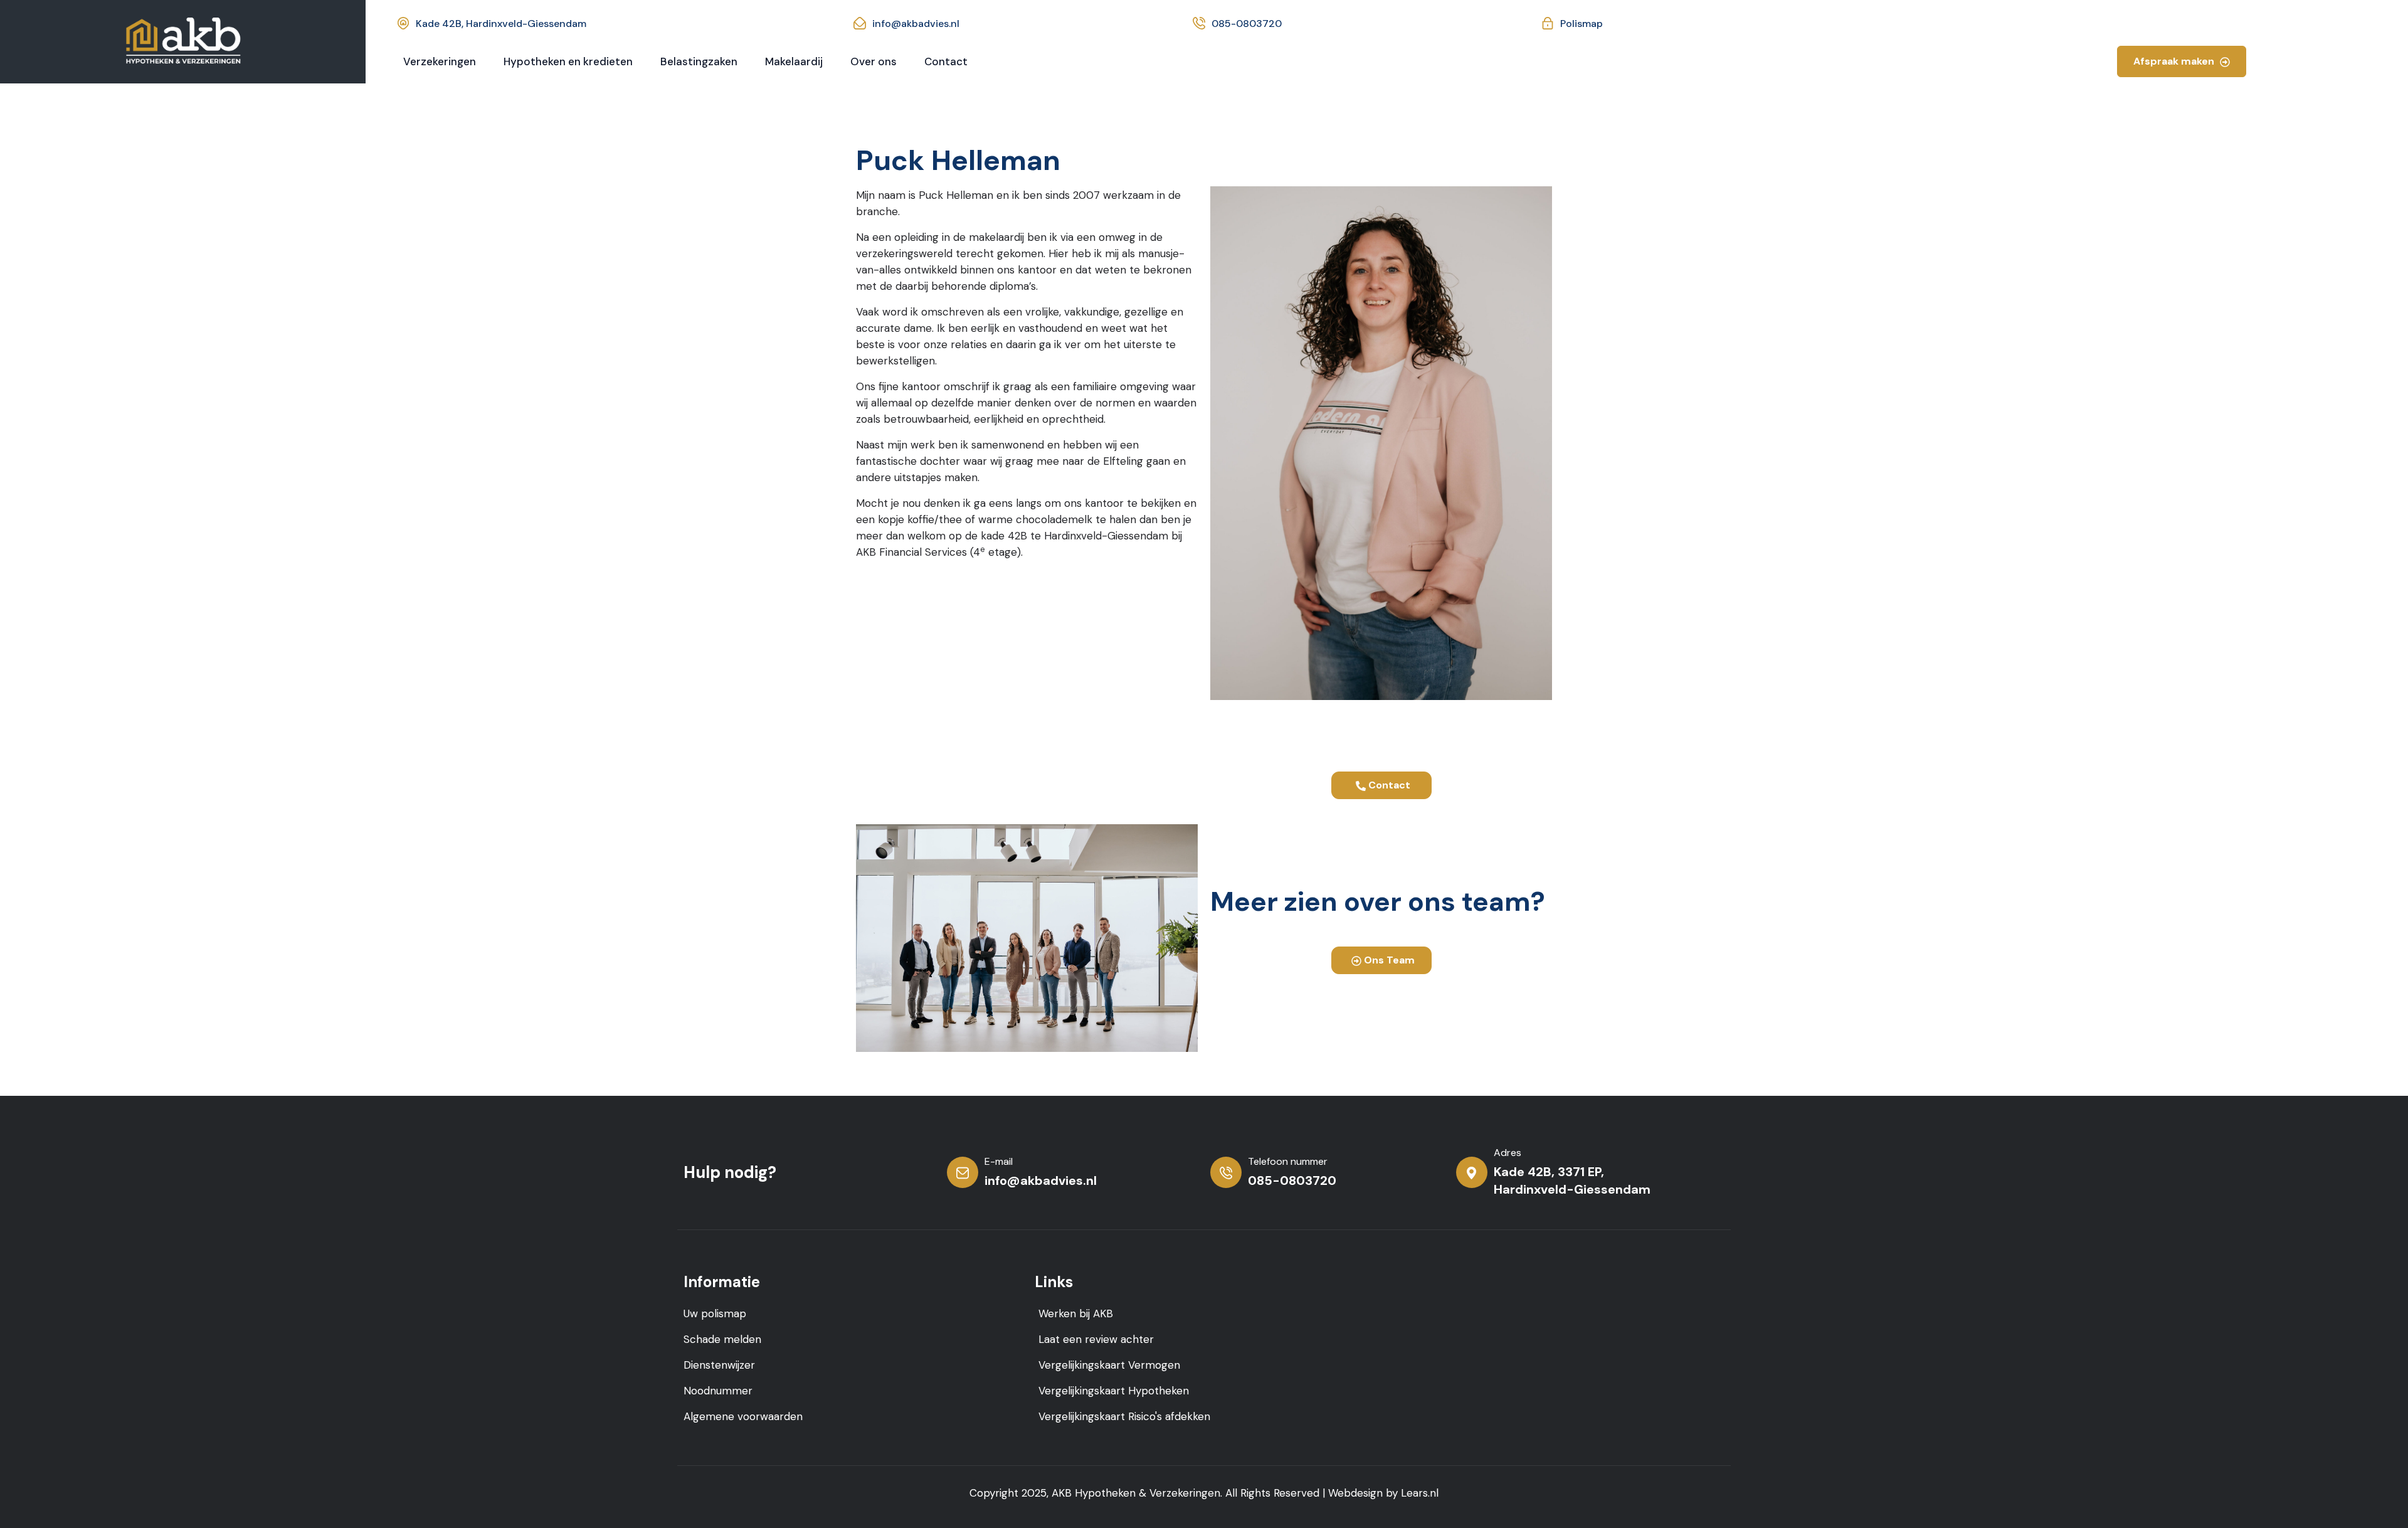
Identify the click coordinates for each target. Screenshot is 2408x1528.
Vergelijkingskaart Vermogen (1109, 1365)
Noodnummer (718, 1391)
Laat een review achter (1096, 1339)
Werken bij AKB (1076, 1313)
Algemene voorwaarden (743, 1416)
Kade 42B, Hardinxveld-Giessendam (501, 24)
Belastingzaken (699, 61)
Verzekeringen (440, 61)
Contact (946, 61)
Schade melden (722, 1339)
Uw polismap (715, 1313)
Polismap (1582, 24)
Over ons (874, 61)
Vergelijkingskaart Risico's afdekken (1124, 1416)
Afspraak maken (2175, 61)
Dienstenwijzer (719, 1365)
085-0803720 (1247, 24)
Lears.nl (1420, 1493)
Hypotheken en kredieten (568, 61)
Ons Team (1388, 960)
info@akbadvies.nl (916, 24)
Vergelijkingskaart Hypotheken (1114, 1391)
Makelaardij (794, 61)
